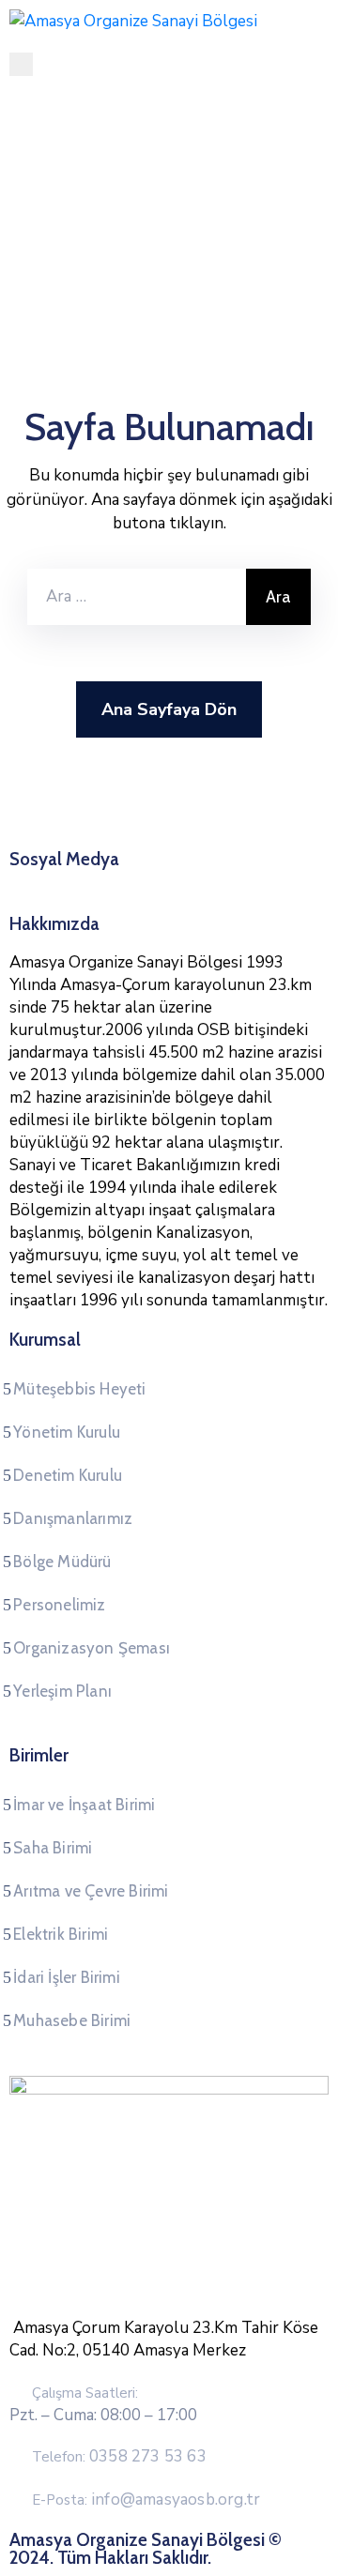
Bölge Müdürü (62, 1562)
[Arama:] (137, 597)
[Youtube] (223, 882)
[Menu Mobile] (21, 64)
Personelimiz (59, 1605)
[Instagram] (187, 882)
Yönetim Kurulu (67, 1432)
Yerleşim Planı (62, 1691)
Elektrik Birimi (61, 1934)
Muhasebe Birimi (72, 2020)
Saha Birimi (53, 1848)
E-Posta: (146, 2500)
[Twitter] (151, 882)
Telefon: (119, 2457)
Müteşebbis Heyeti (79, 1389)
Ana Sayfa (67, 211)
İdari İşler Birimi (67, 1977)
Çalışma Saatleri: (85, 2393)
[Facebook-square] (115, 882)
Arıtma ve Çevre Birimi (91, 1891)
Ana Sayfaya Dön (169, 709)
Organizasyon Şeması (92, 1648)
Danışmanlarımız (73, 1518)
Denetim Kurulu (68, 1475)
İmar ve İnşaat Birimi (84, 1805)
